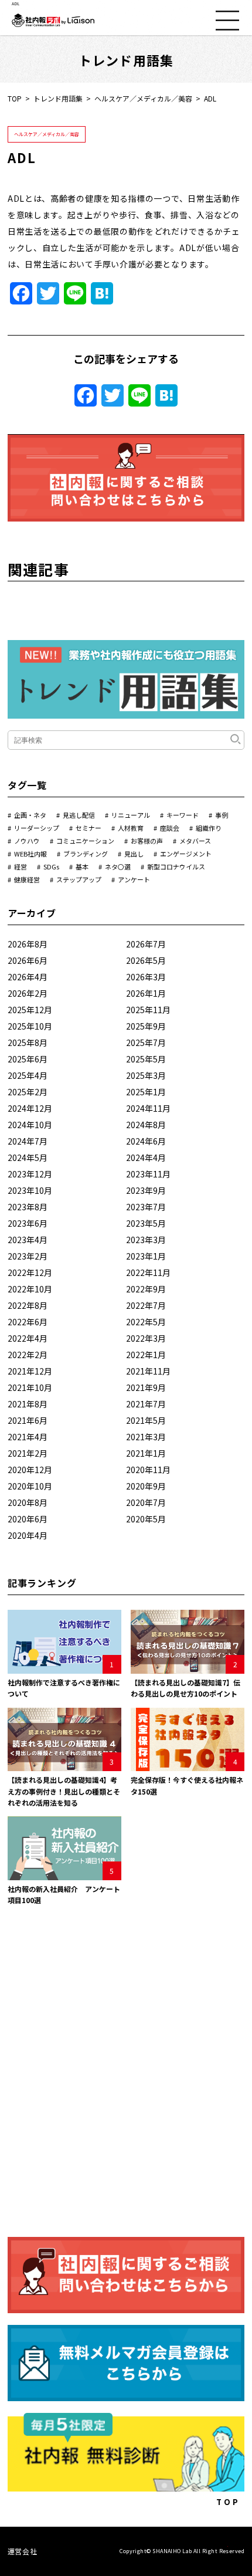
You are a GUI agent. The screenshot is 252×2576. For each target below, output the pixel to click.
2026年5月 (146, 960)
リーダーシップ (37, 828)
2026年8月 (28, 944)
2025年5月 (146, 1059)
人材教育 (131, 828)
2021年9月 (146, 1387)
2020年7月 (146, 1502)
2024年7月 (28, 1141)
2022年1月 (146, 1355)
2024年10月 (30, 1125)
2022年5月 (146, 1322)
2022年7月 (146, 1305)
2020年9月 (146, 1486)
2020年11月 (148, 1470)
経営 (21, 866)
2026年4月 (28, 977)
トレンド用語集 (58, 98)
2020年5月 (146, 1519)
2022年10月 (30, 1289)
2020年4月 (28, 1535)
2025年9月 (146, 1026)
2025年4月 (28, 1075)
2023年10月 (30, 1190)
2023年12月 (30, 1174)
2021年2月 (28, 1453)
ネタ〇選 (118, 866)
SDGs (51, 866)
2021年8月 (28, 1404)
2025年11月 (148, 1010)
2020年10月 (30, 1486)
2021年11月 (148, 1371)
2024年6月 (146, 1141)
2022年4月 (28, 1338)
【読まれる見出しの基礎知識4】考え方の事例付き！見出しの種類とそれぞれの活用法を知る (64, 1791)
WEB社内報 (30, 854)
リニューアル (131, 815)
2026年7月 (146, 944)
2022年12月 (30, 1272)
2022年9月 (146, 1289)
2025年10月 (30, 1026)
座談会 (170, 828)
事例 (222, 815)
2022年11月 (148, 1272)
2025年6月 (28, 1059)
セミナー (88, 828)
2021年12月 (30, 1371)
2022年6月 (28, 1322)
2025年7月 (146, 1042)
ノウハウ (27, 841)
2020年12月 (30, 1470)
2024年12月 (30, 1108)
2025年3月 (146, 1075)
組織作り (209, 828)
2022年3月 (146, 1338)
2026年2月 (28, 993)
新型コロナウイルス (176, 866)
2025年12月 (30, 1010)
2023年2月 (28, 1256)
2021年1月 (146, 1453)
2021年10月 (30, 1387)
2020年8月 (28, 1502)
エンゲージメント (186, 854)
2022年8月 (28, 1305)
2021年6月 (28, 1420)
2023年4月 (28, 1240)
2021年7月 (146, 1404)
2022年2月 (28, 1355)
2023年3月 (146, 1240)
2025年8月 (28, 1042)
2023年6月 (28, 1223)
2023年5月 (146, 1223)
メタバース (195, 841)
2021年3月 (146, 1437)
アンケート (134, 879)
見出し (134, 854)
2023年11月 (148, 1174)
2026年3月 (146, 977)
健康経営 (27, 879)
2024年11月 (148, 1108)
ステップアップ (79, 879)
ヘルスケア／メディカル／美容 (143, 98)
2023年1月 (146, 1256)
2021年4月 (28, 1437)
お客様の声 (147, 841)
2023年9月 (146, 1190)
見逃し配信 (79, 815)
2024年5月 (28, 1157)
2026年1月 (146, 993)
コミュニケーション (85, 841)
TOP (15, 98)
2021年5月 (146, 1420)
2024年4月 (146, 1157)
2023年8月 (28, 1207)
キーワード (183, 815)
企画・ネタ (30, 815)
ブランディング (86, 854)
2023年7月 (146, 1207)
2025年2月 (28, 1092)
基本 (82, 866)
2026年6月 (28, 960)
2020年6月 (28, 1519)
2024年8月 (146, 1125)
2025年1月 (146, 1092)
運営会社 (22, 2551)
